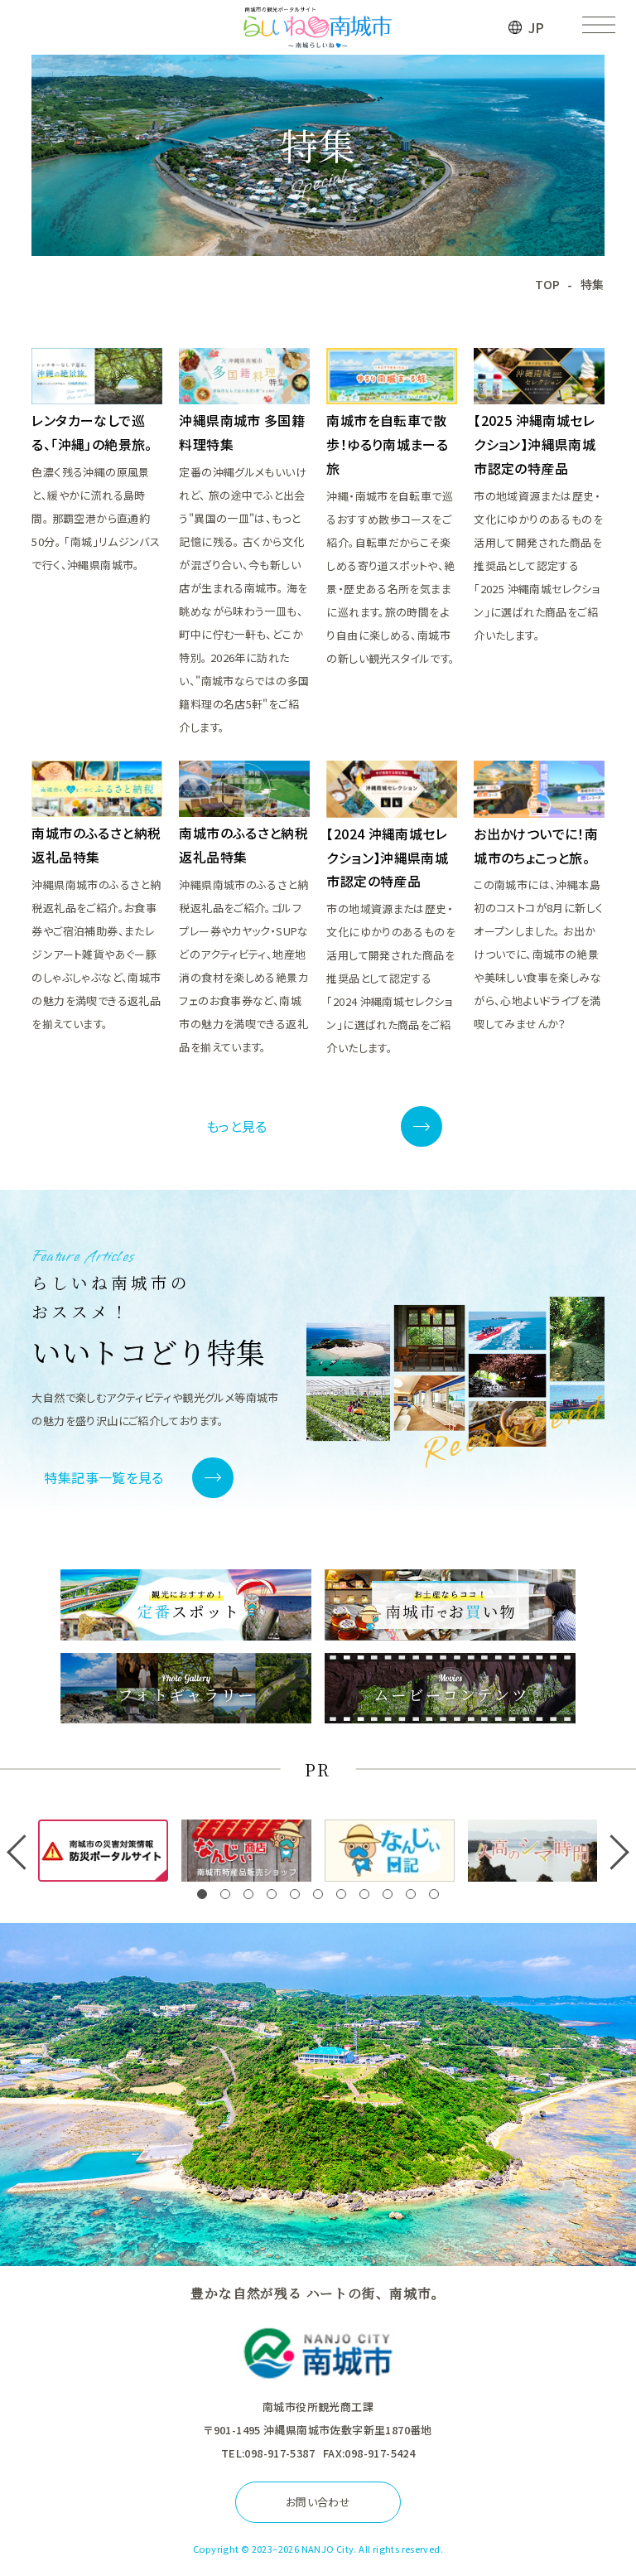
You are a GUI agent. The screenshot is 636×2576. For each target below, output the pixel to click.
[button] (202, 1894)
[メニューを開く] (598, 27)
